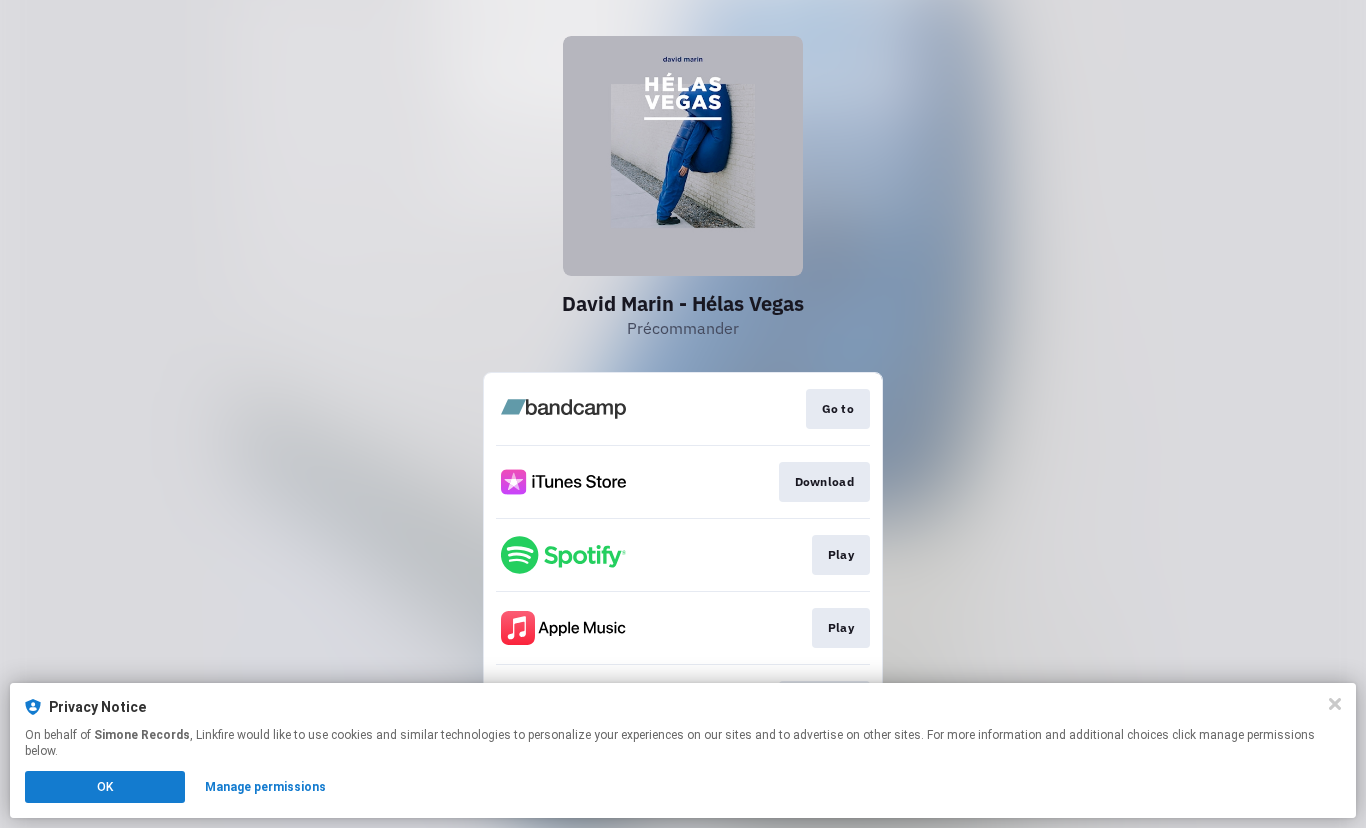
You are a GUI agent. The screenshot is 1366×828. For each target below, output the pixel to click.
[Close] (1335, 704)
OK (105, 787)
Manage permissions (265, 787)
